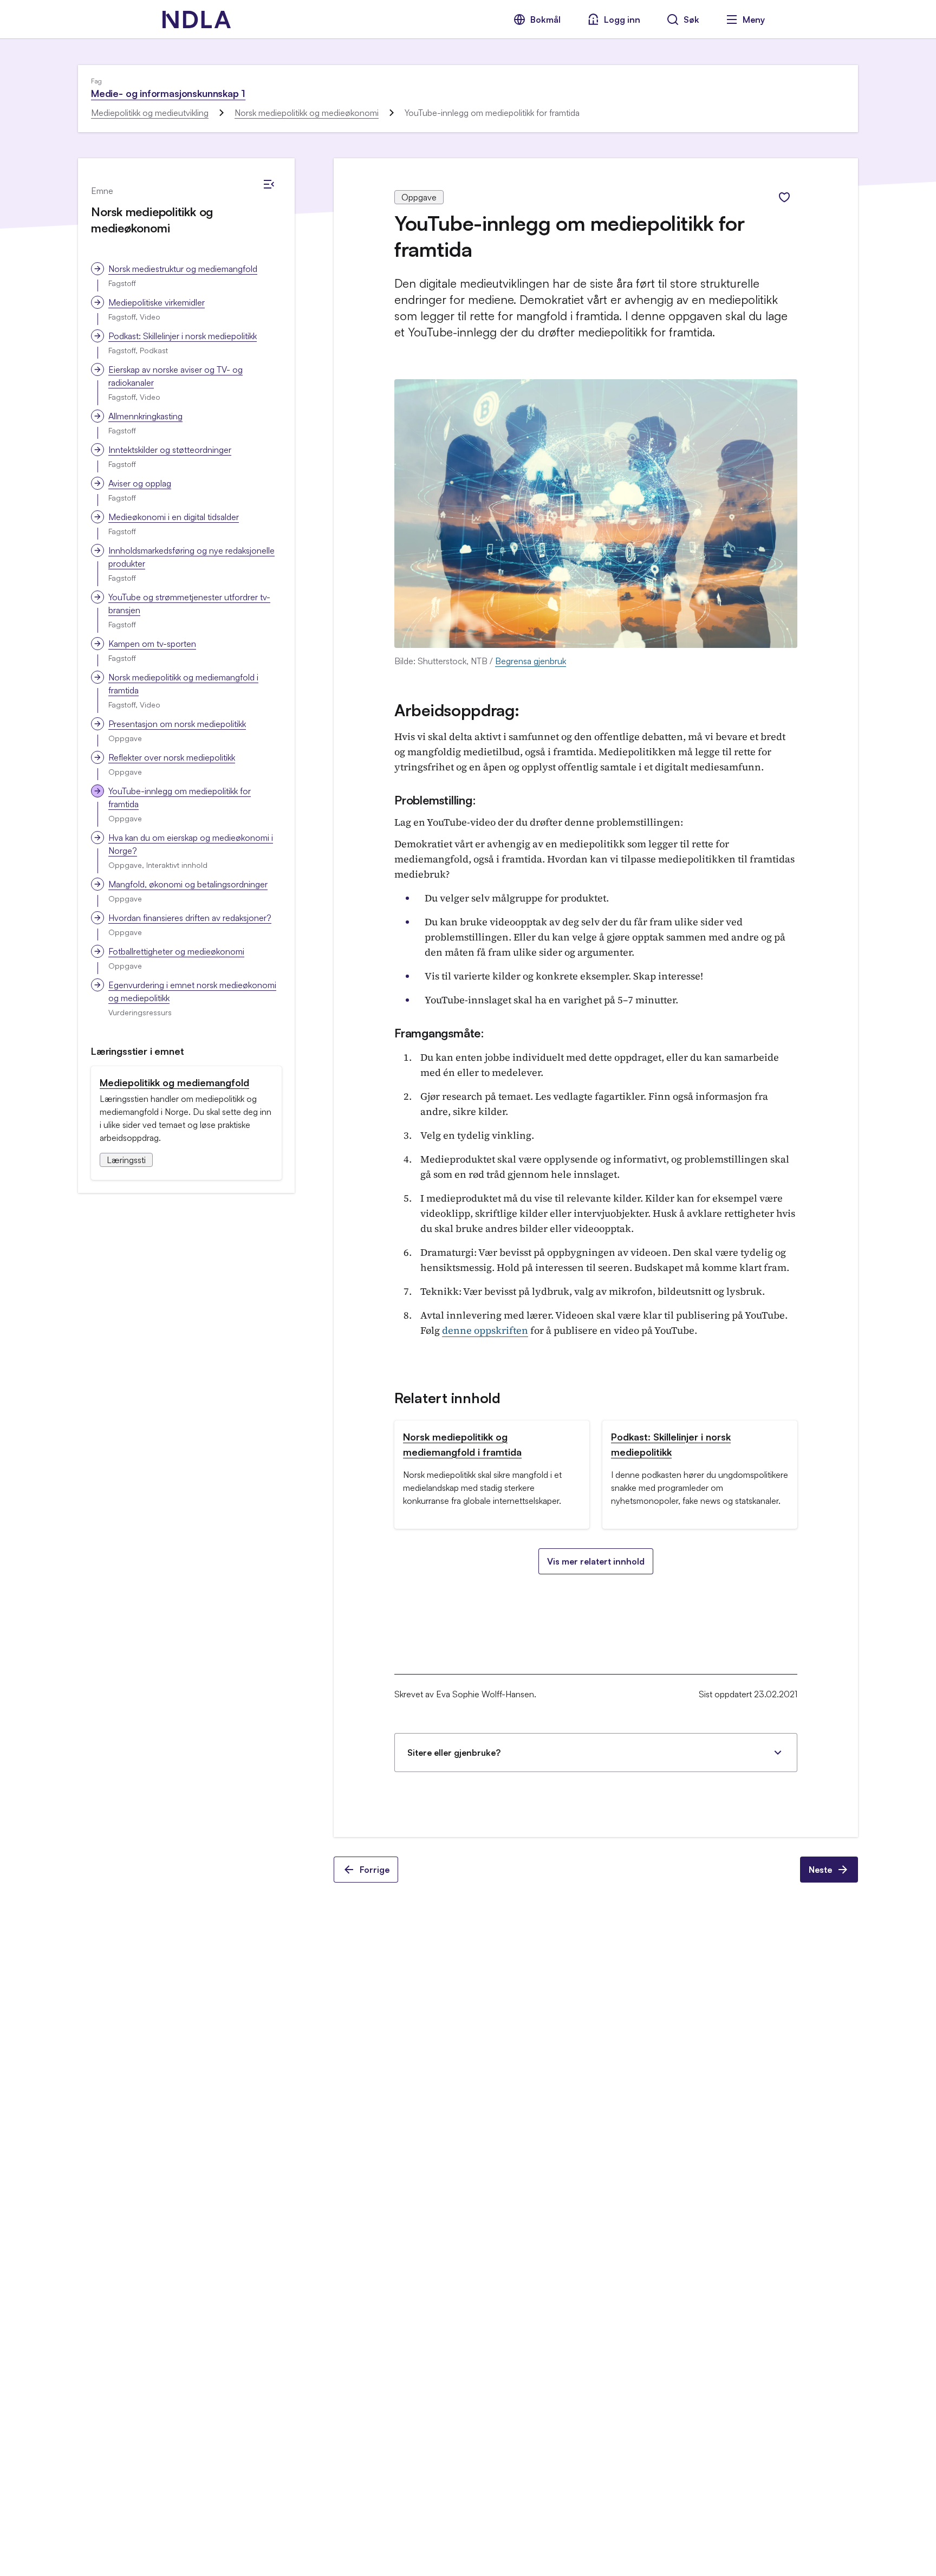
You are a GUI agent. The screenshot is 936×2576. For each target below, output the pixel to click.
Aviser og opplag (140, 483)
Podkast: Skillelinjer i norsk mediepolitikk (183, 336)
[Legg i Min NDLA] (784, 197)
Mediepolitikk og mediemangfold (174, 1082)
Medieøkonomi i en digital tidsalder (174, 517)
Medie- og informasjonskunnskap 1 (168, 93)
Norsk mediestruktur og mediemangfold (183, 269)
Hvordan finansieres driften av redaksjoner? (190, 918)
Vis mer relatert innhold (596, 1561)
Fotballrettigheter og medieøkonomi (176, 951)
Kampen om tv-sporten (152, 644)
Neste (820, 1870)
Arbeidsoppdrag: (457, 710)
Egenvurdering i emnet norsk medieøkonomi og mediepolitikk (192, 991)
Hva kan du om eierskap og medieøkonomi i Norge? (191, 844)
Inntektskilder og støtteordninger (170, 450)
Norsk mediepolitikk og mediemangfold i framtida (183, 684)
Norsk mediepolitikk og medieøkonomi (307, 113)
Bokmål (545, 20)
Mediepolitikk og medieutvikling (150, 113)
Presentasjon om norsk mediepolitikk (177, 724)
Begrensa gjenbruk (531, 661)
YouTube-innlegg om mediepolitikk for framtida (180, 797)
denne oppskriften (485, 1330)
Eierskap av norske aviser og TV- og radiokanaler (175, 376)
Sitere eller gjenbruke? (454, 1753)
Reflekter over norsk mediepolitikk (172, 757)
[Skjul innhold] (269, 184)
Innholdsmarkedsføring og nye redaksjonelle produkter (191, 557)
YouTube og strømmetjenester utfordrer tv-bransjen (189, 604)
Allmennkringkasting (145, 416)
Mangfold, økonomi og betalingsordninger (188, 884)
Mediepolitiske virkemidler (157, 302)
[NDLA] (197, 20)
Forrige (375, 1870)
